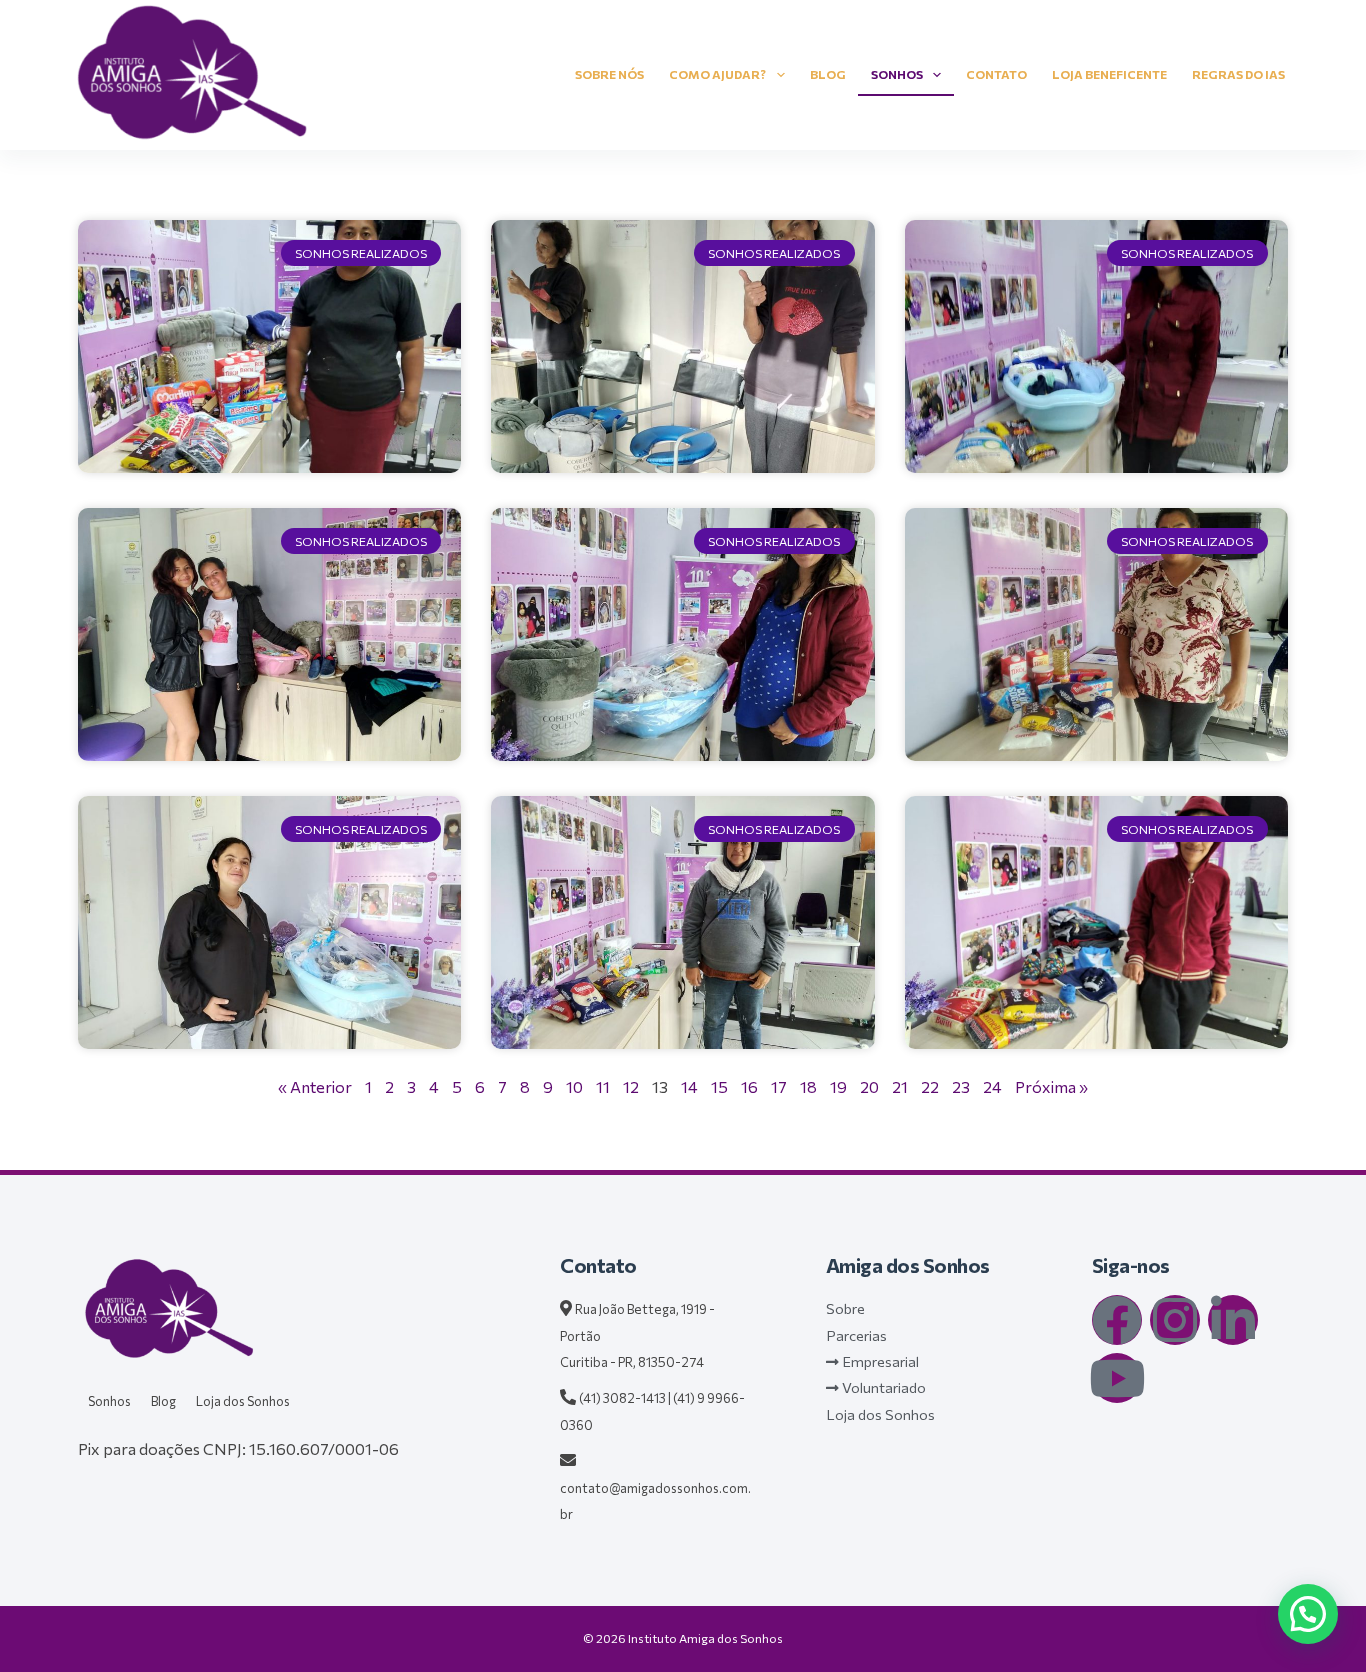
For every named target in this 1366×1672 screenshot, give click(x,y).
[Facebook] (1117, 1320)
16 (749, 1086)
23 (961, 1086)
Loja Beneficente (1109, 74)
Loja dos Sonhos (243, 1401)
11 (603, 1086)
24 (992, 1086)
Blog (828, 74)
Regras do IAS (1238, 74)
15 (719, 1086)
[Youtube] (1117, 1378)
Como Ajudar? (717, 74)
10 (574, 1086)
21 (900, 1086)
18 (808, 1086)
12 (631, 1086)
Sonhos (897, 74)
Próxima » (1051, 1086)
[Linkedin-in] (1233, 1320)
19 (838, 1086)
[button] (1308, 1614)
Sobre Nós (609, 74)
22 (930, 1086)
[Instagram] (1175, 1320)
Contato (996, 74)
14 (689, 1086)
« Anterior (315, 1086)
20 (869, 1086)
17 (779, 1086)
